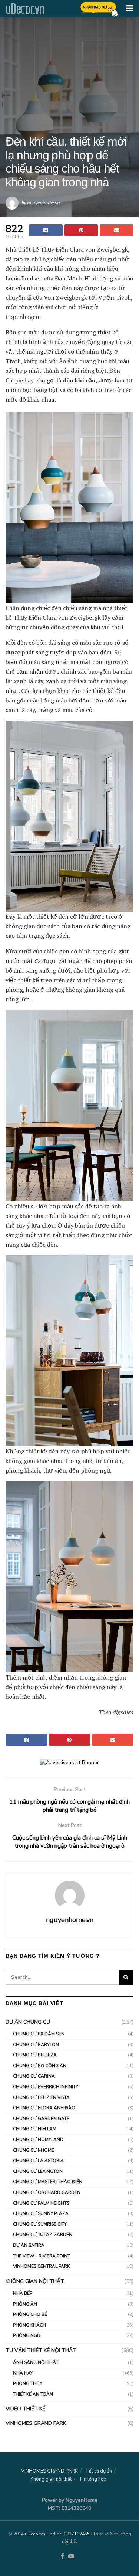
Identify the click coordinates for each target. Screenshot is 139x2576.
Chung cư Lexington (38, 2171)
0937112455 (77, 2534)
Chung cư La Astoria (38, 2161)
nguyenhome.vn (43, 202)
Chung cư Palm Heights (41, 2203)
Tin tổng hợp (93, 2479)
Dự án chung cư (28, 2022)
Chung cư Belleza (35, 2055)
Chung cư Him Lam (35, 2129)
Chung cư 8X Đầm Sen (39, 2034)
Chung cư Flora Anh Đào (44, 2108)
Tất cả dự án (99, 2471)
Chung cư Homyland (38, 2140)
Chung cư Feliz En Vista (41, 2097)
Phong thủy (28, 2383)
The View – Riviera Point (42, 2256)
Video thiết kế (25, 2409)
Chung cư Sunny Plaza (41, 2213)
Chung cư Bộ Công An (40, 2066)
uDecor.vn (25, 9)
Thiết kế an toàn (33, 2394)
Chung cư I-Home (34, 2150)
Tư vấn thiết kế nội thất (41, 2350)
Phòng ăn (25, 2304)
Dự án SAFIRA (29, 2245)
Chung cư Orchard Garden (47, 2192)
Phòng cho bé (30, 2314)
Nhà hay (23, 2373)
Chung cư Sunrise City (40, 2224)
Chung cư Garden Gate (41, 2119)
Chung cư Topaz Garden (43, 2235)
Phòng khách (29, 2325)
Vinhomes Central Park (41, 2266)
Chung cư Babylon (36, 2045)
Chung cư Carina (34, 2076)
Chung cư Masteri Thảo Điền (48, 2182)
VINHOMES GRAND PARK (36, 2423)
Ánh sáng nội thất (36, 2362)
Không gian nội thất (35, 2281)
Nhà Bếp (23, 2293)
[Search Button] (126, 1977)
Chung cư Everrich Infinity (46, 2087)
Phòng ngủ (27, 2335)
